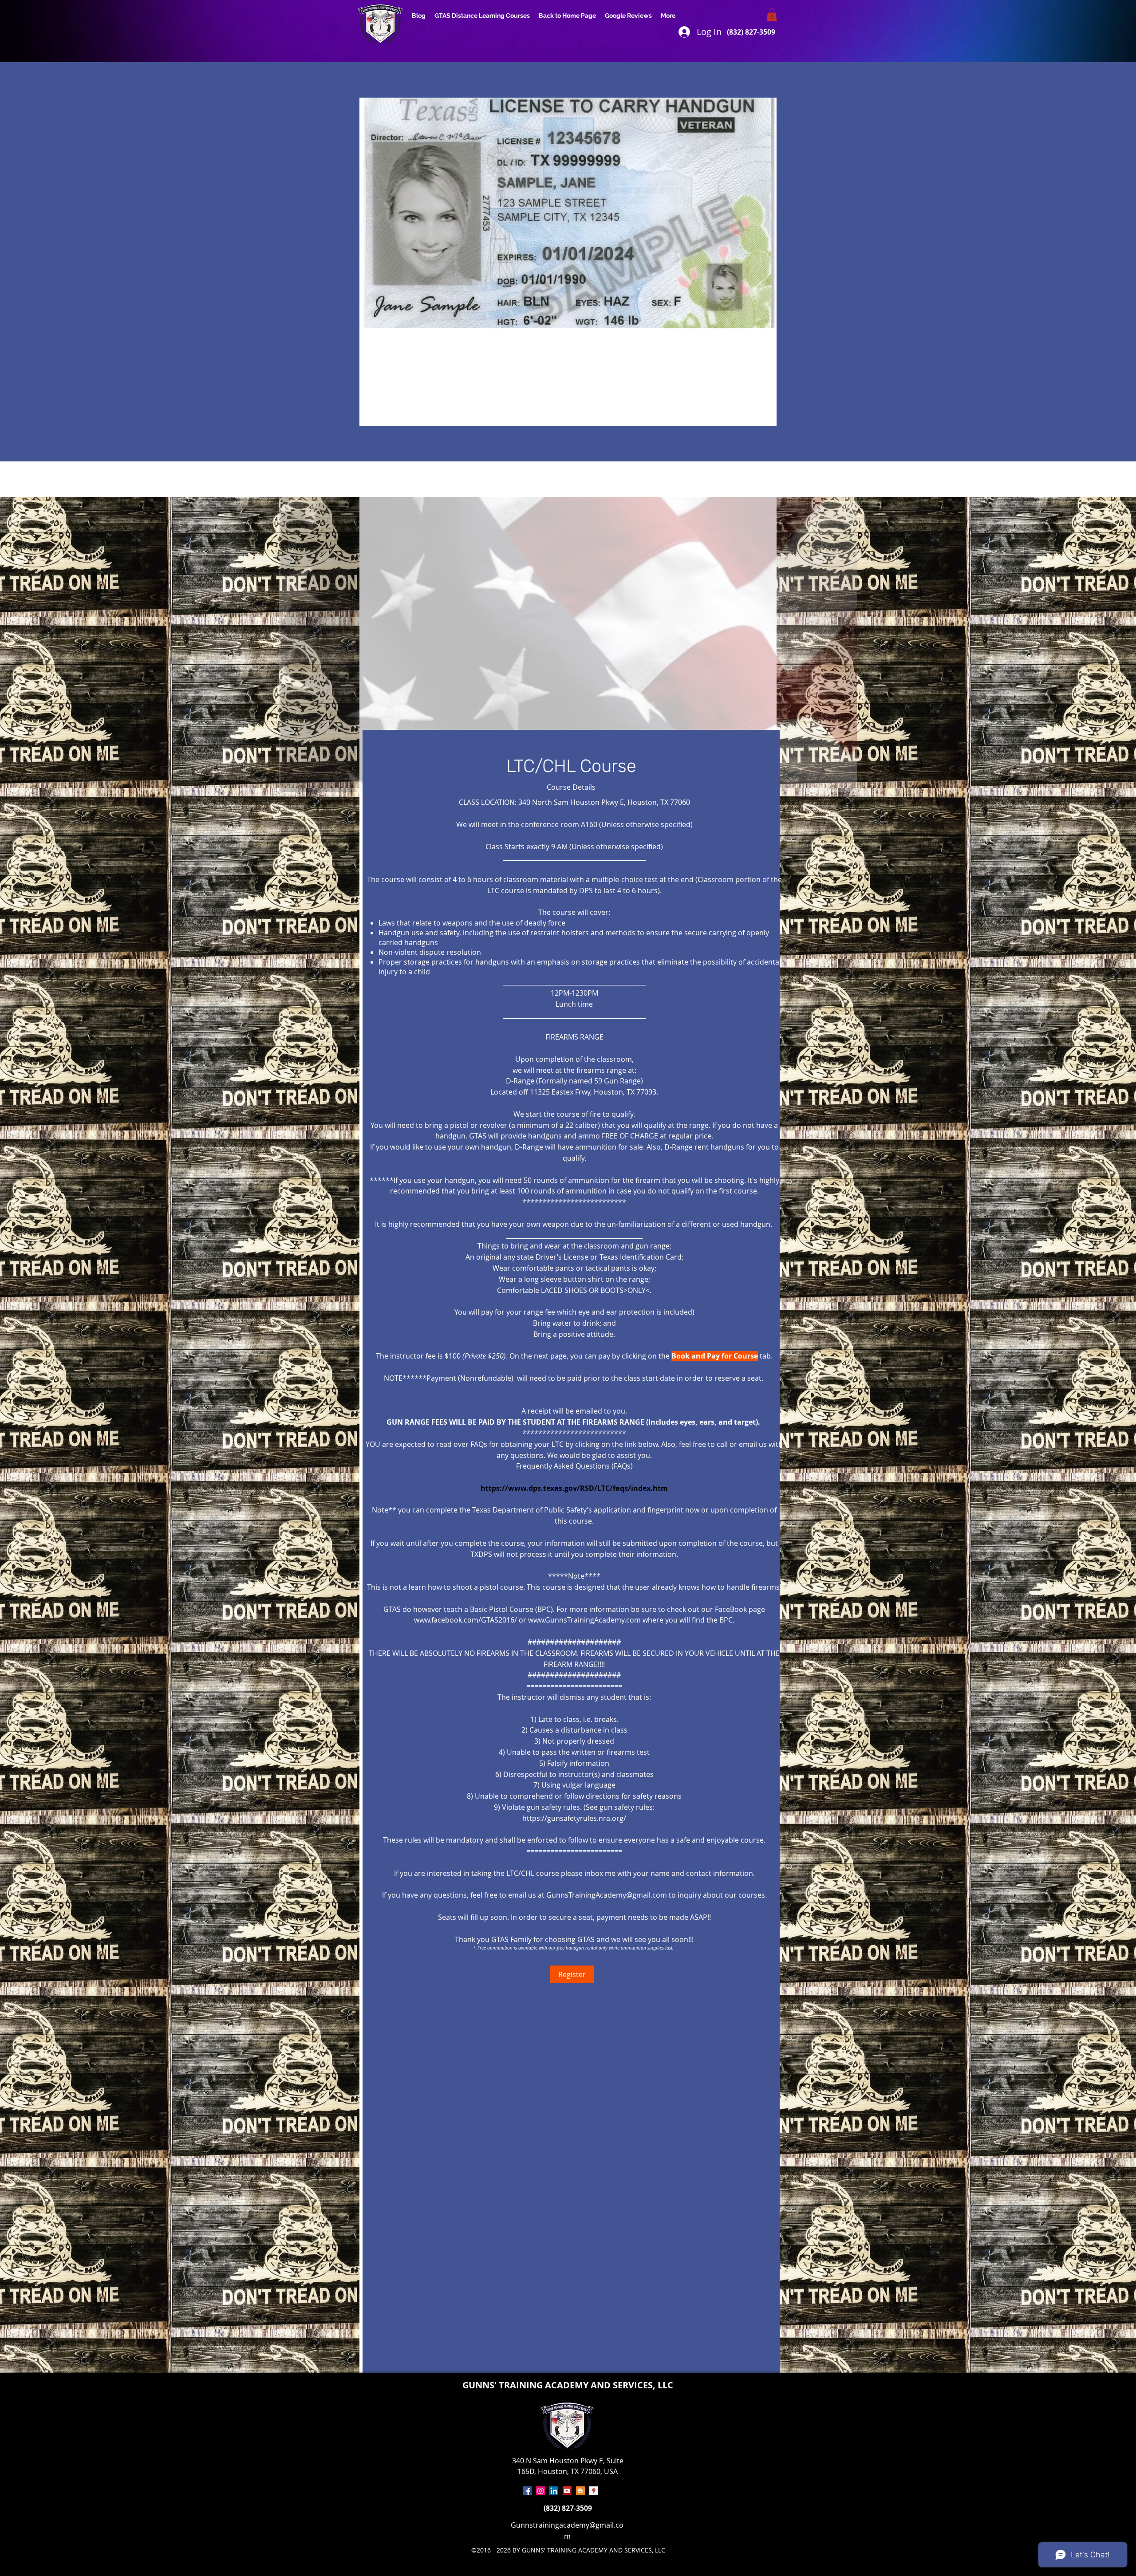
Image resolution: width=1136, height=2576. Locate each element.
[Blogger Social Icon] (580, 2491)
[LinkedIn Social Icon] (554, 2491)
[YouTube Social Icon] (567, 2491)
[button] (772, 15)
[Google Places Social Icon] (594, 2491)
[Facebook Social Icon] (527, 2491)
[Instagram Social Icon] (540, 2491)
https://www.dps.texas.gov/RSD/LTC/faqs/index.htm (574, 1488)
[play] (844, 504)
